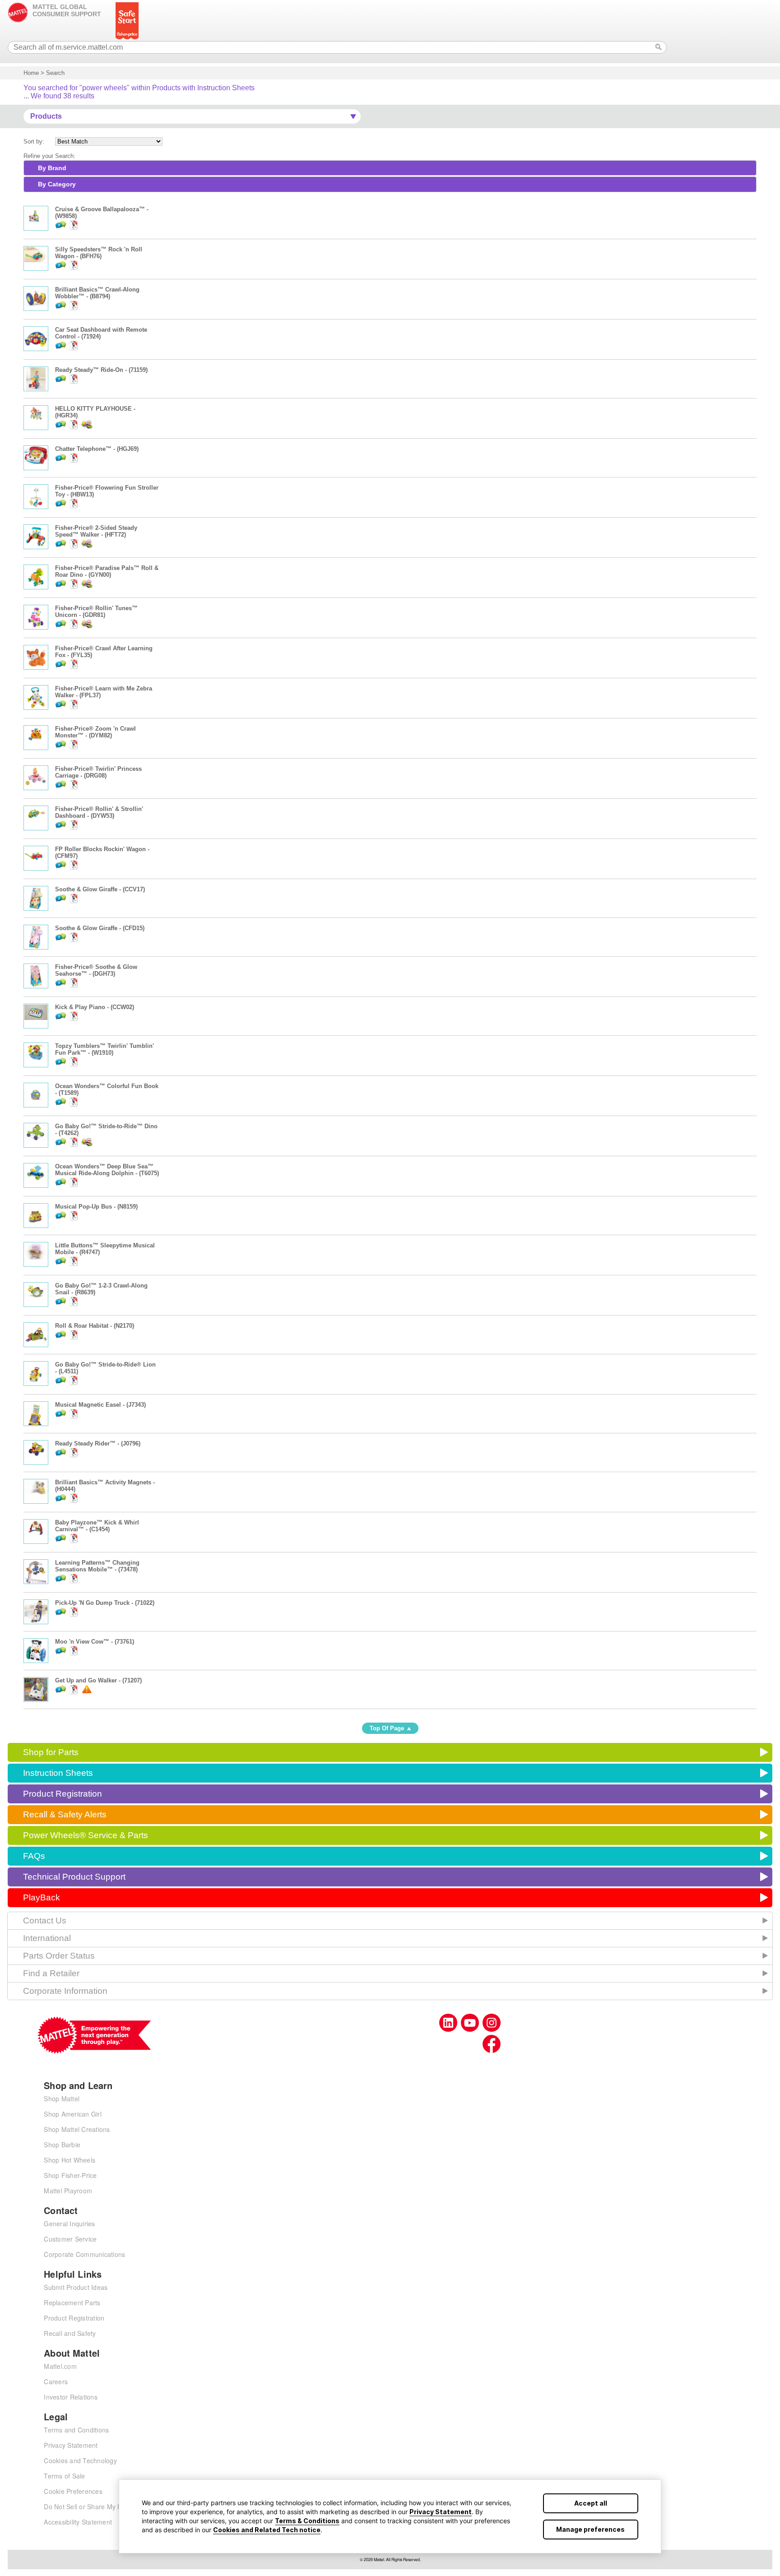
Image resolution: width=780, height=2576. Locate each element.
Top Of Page (387, 1728)
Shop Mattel (62, 2099)
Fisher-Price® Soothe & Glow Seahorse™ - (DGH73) (96, 970)
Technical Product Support (74, 1877)
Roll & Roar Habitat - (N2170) (95, 1326)
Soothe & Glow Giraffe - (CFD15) (100, 928)
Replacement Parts (72, 2303)
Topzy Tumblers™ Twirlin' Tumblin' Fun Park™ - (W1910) (104, 1049)
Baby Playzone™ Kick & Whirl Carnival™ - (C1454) (97, 1526)
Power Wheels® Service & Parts (86, 1835)
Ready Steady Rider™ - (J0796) (98, 1443)
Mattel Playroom (68, 2191)
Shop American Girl (73, 2114)
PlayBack (42, 1897)
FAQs (34, 1856)
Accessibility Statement (78, 2522)
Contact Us (45, 1920)
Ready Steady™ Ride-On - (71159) (101, 370)
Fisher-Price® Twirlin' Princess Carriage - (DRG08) (98, 772)
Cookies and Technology (80, 2460)
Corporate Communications (84, 2254)
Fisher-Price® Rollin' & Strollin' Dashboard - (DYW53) (99, 812)
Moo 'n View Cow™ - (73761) (95, 1642)
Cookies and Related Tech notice (267, 2530)
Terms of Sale (64, 2476)
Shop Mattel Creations (77, 2129)
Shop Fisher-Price (70, 2175)
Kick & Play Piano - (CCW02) (95, 1007)
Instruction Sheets (58, 1773)
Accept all (591, 2503)
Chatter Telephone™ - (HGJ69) (97, 449)
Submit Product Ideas (76, 2287)
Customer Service (70, 2239)
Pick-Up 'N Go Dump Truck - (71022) (105, 1603)
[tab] (390, 168)
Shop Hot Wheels (70, 2160)
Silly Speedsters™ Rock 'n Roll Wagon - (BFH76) (99, 253)
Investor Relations (71, 2397)
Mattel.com (60, 2366)
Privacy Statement (441, 2512)
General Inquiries (69, 2224)
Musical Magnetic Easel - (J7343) (100, 1405)
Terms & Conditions (307, 2521)
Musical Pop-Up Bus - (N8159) (96, 1207)
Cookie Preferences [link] (73, 2491)
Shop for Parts (51, 1752)
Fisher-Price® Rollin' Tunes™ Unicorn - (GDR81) (96, 612)
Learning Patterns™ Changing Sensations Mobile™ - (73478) (97, 1566)
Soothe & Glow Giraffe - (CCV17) (100, 889)
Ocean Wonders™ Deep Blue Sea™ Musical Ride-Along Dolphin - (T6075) (107, 1170)
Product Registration (63, 1794)
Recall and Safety (70, 2333)
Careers (56, 2381)
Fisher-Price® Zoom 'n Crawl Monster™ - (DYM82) (95, 732)
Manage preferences (590, 2529)
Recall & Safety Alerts (65, 1814)
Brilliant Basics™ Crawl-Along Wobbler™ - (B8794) (97, 293)
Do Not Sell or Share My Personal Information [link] (111, 2507)
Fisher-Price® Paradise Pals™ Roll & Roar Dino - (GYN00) (107, 571)
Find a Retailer (51, 1973)
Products (46, 116)
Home (31, 73)
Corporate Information (65, 1991)
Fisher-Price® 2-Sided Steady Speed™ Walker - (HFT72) (96, 531)
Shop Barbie (62, 2145)
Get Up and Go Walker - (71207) (98, 1680)
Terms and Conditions (76, 2430)
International (47, 1938)
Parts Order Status (59, 1956)
